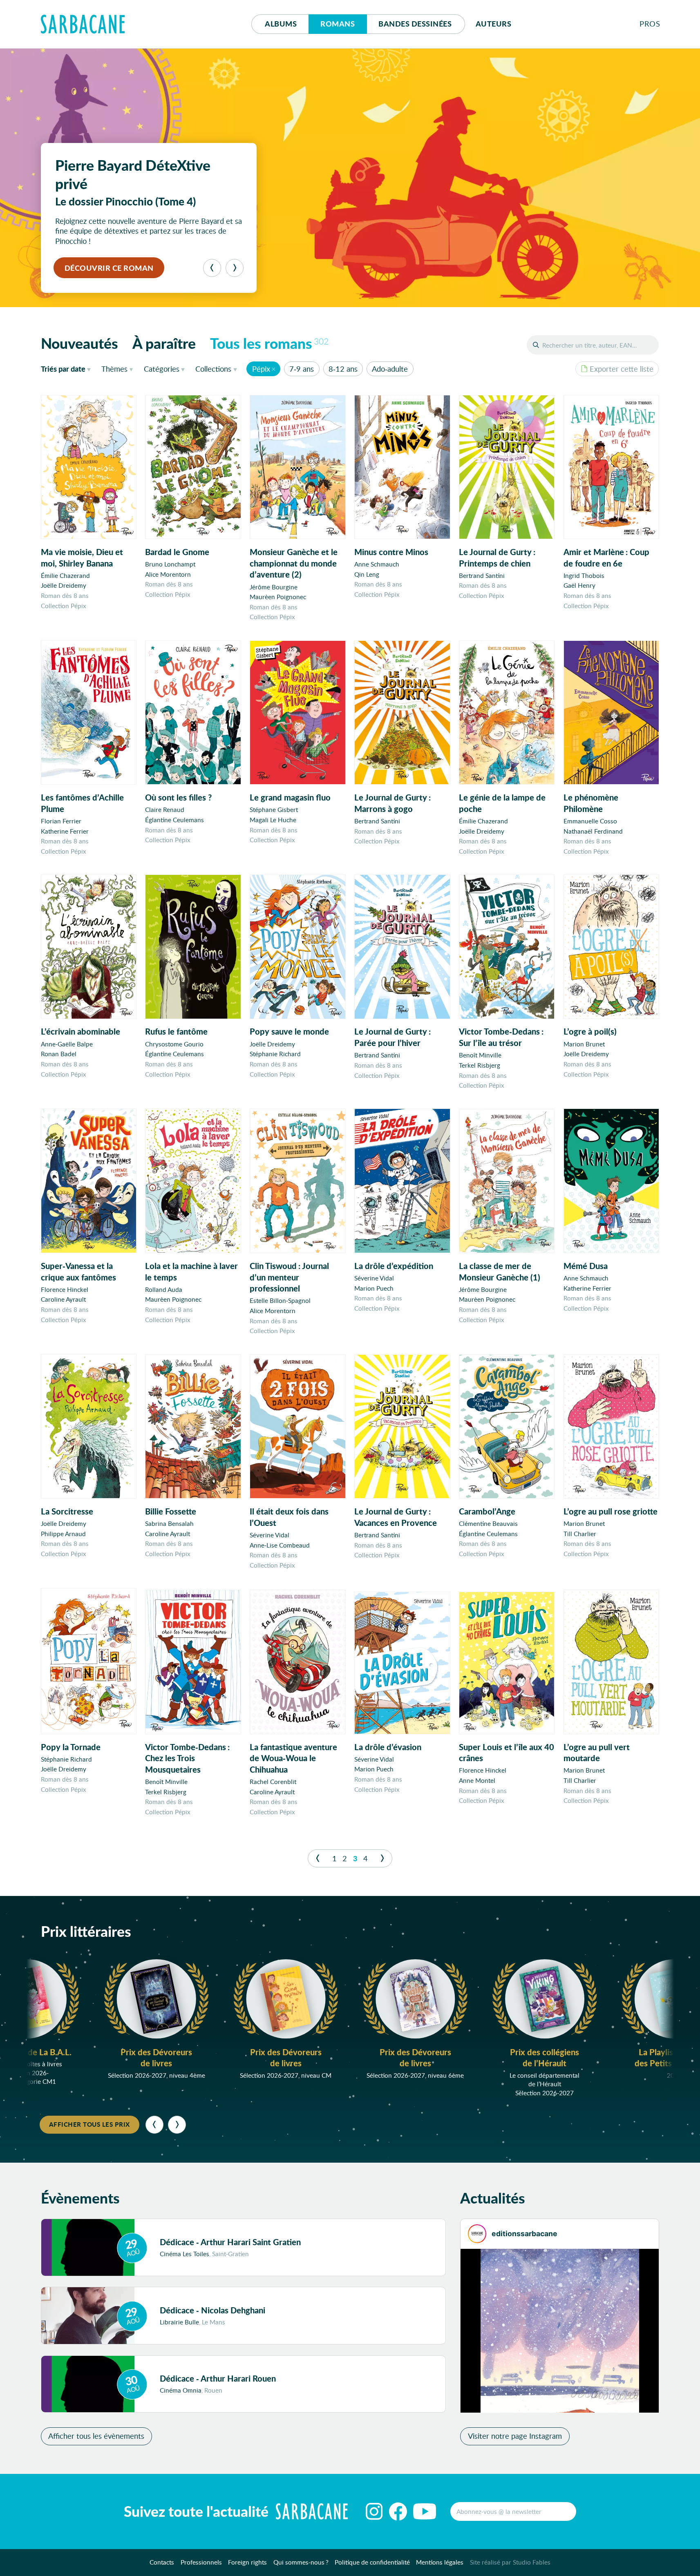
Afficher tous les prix (89, 2124)
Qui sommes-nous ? (301, 2562)
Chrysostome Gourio (174, 1044)
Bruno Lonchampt (170, 564)
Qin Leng (367, 574)
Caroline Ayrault (63, 1299)
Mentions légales (440, 2562)
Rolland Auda (164, 1289)
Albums (281, 24)
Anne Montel (477, 1780)
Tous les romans (269, 343)
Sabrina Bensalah (169, 1523)
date (68, 369)
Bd (415, 24)
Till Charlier (580, 1534)
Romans (338, 24)
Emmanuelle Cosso (590, 821)
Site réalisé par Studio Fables (510, 2562)
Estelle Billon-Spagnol (280, 1300)
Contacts (162, 2562)
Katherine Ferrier (65, 831)
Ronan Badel (59, 1054)
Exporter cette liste (622, 369)
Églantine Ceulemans (174, 820)
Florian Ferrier (61, 821)
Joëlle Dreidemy (64, 585)
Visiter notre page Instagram (515, 2436)
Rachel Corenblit (273, 1782)
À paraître (164, 343)
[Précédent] (212, 268)
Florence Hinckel (65, 1289)
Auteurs (494, 24)
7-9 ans (302, 369)
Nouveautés (79, 343)
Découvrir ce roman (109, 268)
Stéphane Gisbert (274, 810)
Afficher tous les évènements (96, 2436)
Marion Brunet (584, 1044)
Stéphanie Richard (275, 1054)
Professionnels (201, 2562)
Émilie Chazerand (65, 575)
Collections (213, 369)
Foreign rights (247, 2562)
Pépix (261, 369)
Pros (650, 24)
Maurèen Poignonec (278, 597)
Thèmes (114, 369)
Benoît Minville (480, 1055)
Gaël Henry (579, 585)
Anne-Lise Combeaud (280, 1545)
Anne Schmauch (377, 564)
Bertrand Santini (482, 575)
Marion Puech (374, 1288)
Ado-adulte (390, 369)
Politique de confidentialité (372, 2562)
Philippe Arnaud (63, 1534)
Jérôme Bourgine (274, 587)
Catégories (162, 369)
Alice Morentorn (168, 574)
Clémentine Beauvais (488, 1523)
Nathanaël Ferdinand (593, 831)
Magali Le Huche (273, 820)
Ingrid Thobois (584, 575)
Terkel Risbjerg (480, 1065)
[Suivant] (235, 268)
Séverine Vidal (374, 1278)
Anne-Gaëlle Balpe (67, 1044)
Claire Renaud (165, 810)
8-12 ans (343, 369)
